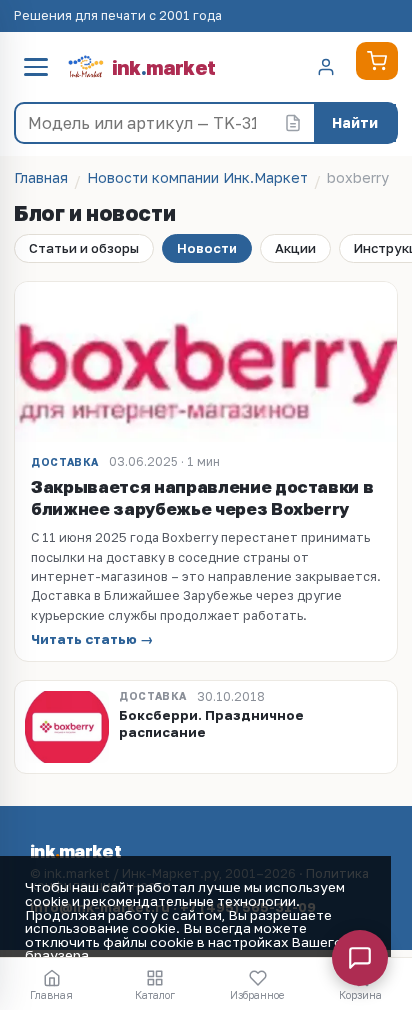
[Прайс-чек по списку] (293, 123)
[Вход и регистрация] (326, 67)
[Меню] (36, 67)
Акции (295, 248)
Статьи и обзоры (84, 248)
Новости (207, 248)
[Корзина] (377, 61)
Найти (355, 122)
